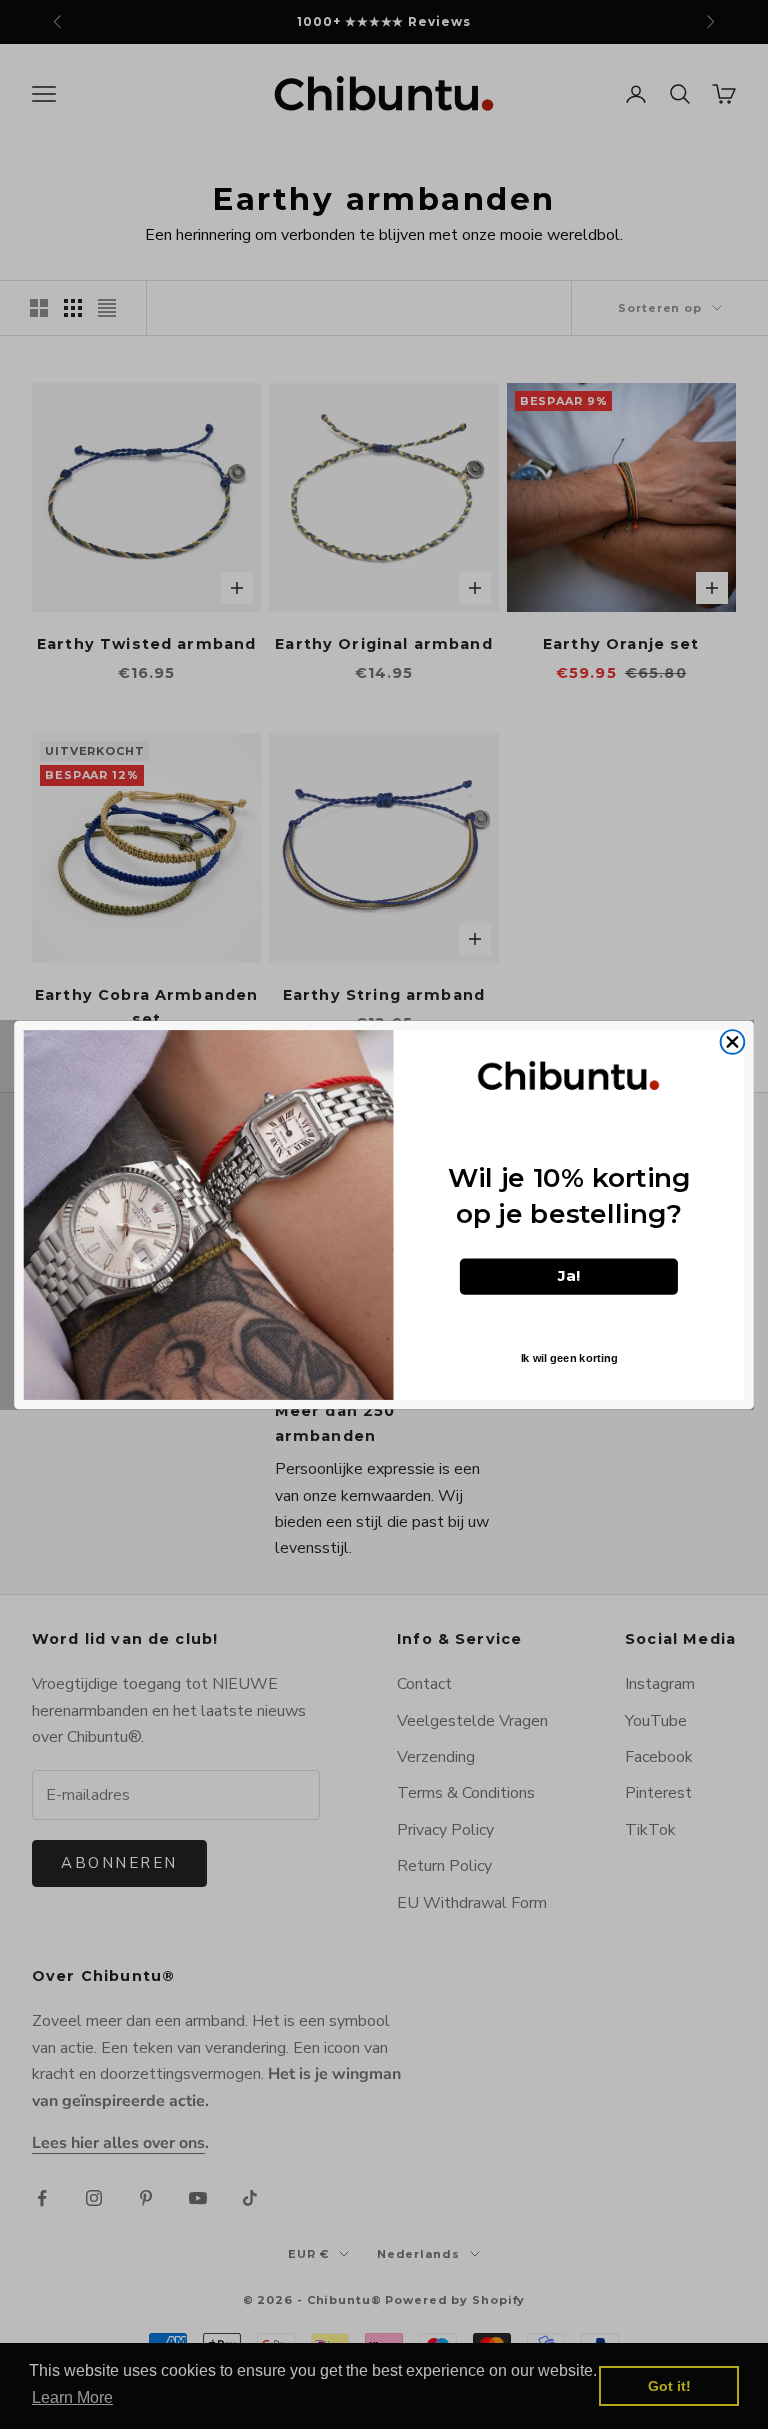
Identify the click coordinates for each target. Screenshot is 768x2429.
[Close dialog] (733, 1042)
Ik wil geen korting (569, 1357)
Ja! (569, 1276)
